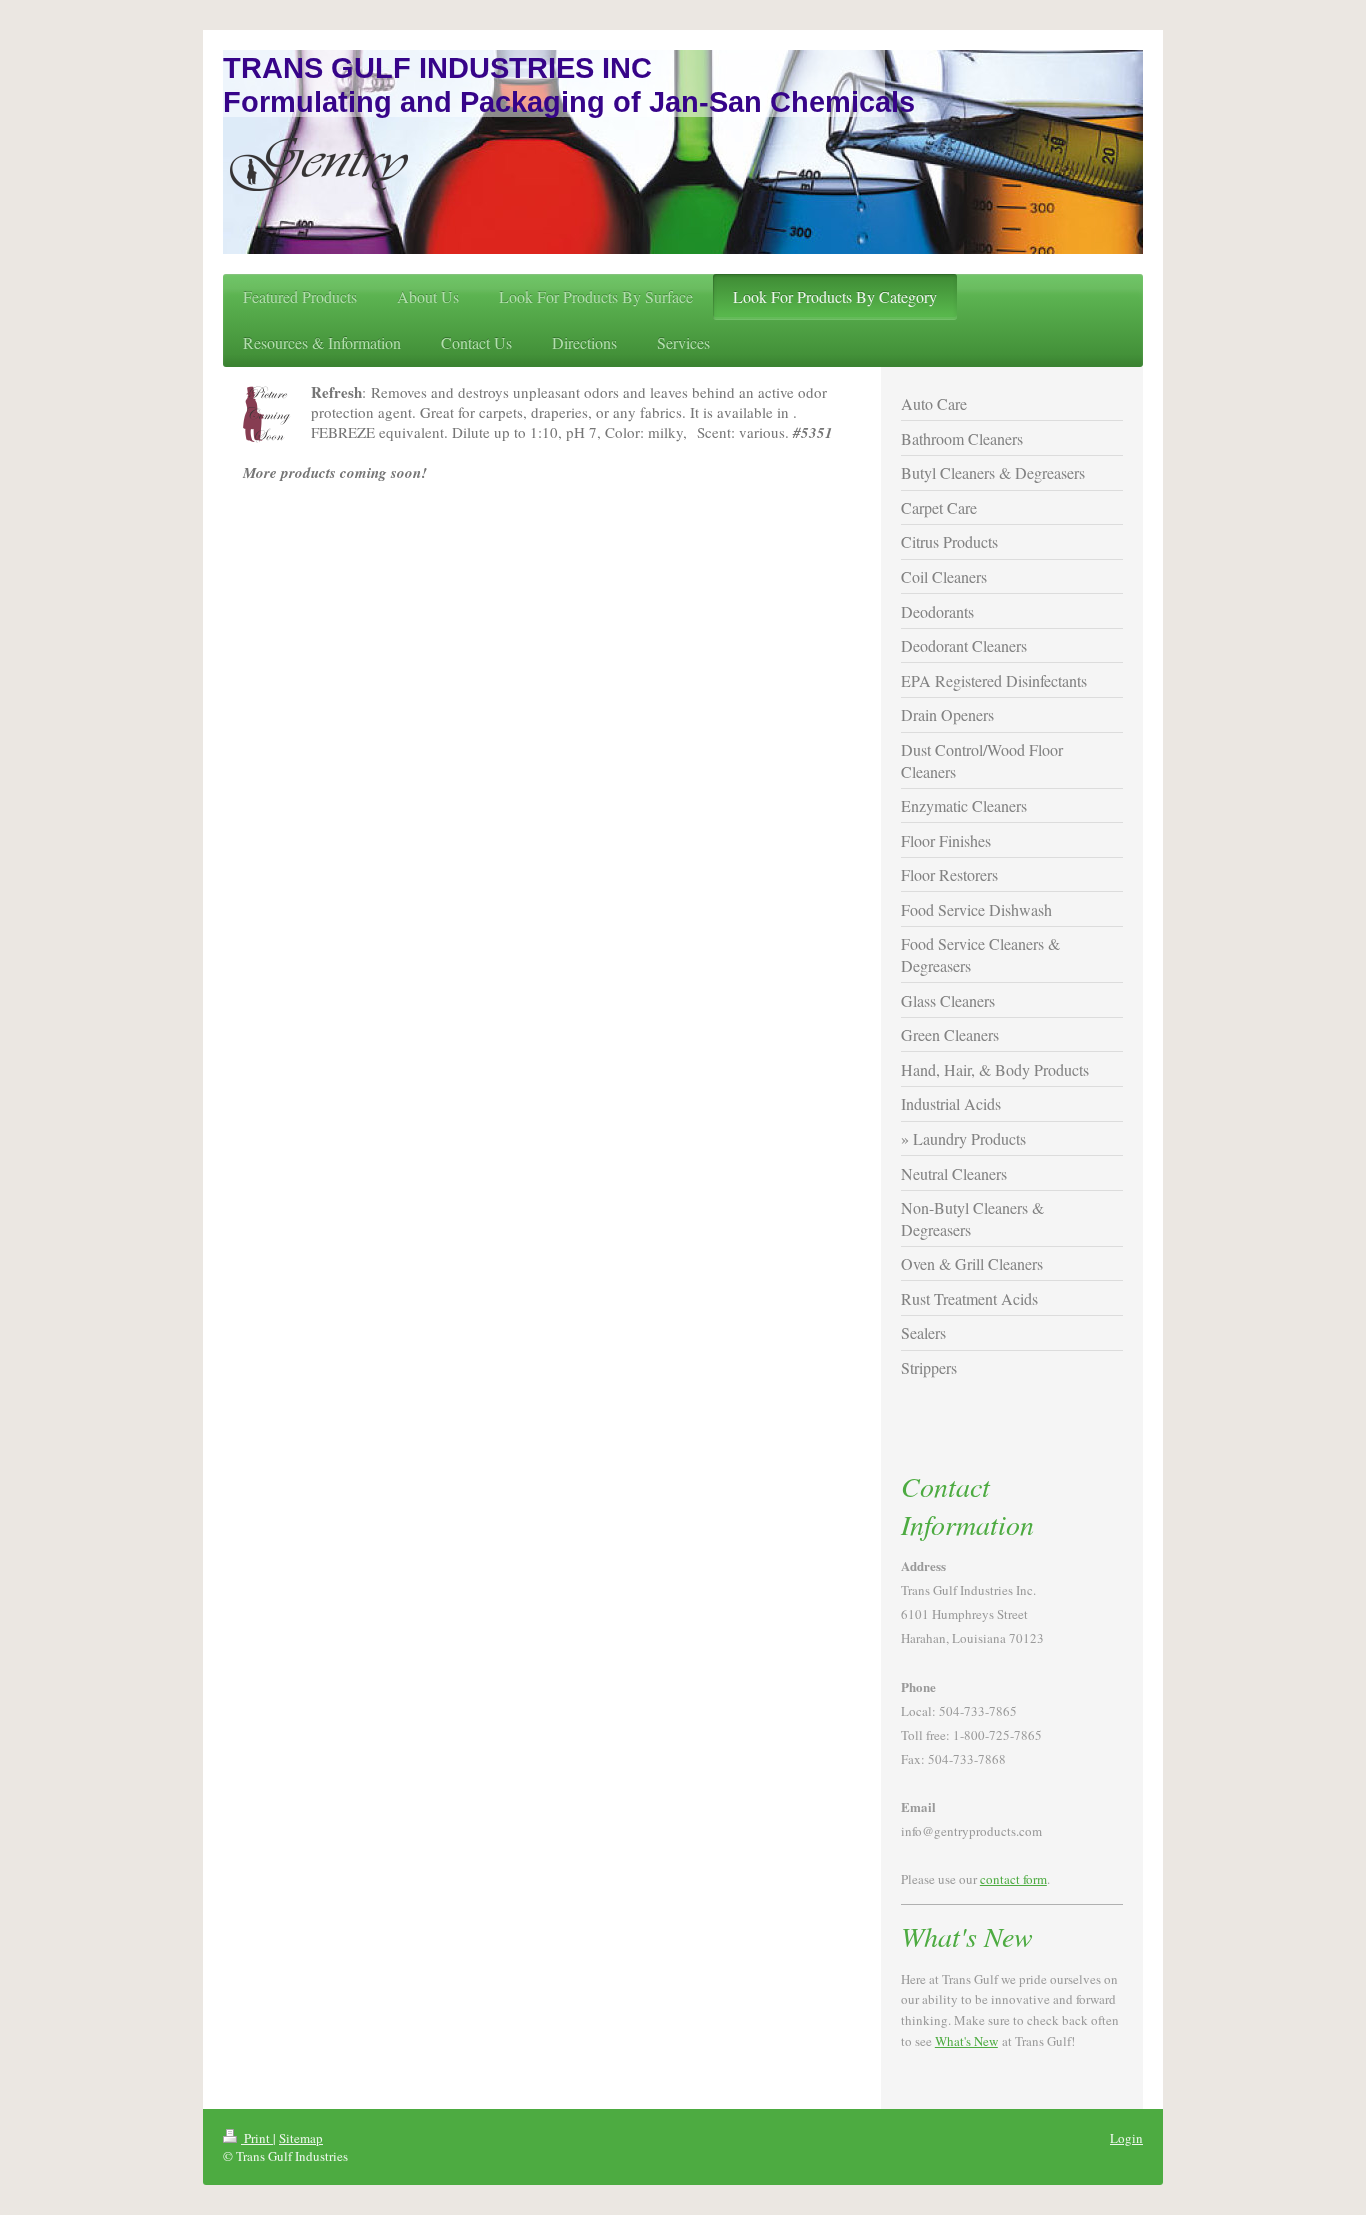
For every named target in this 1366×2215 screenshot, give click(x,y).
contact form (1013, 1879)
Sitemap (301, 2138)
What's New (966, 2041)
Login (1126, 2138)
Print (257, 2138)
